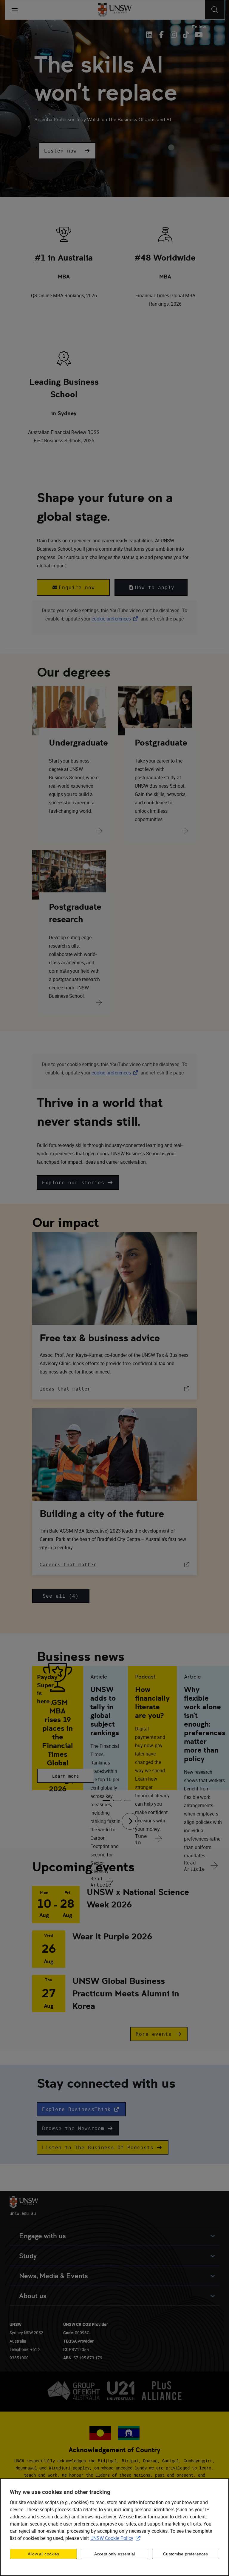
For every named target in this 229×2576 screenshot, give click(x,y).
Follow (199, 27)
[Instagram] (174, 35)
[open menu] (15, 10)
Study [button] (28, 2256)
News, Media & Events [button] (54, 2276)
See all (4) (61, 1596)
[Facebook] (161, 35)
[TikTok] (186, 35)
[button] (67, 151)
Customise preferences (185, 2554)
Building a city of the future (102, 1514)
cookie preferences (111, 619)
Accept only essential (114, 2554)
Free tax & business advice (100, 1338)
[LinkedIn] (150, 35)
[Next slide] (130, 1821)
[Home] (115, 10)
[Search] (215, 10)
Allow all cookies (43, 2554)
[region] (114, 2527)
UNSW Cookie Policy (117, 2538)
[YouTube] (198, 35)
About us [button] (33, 2296)
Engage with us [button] (42, 2236)
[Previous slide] (104, 1821)
